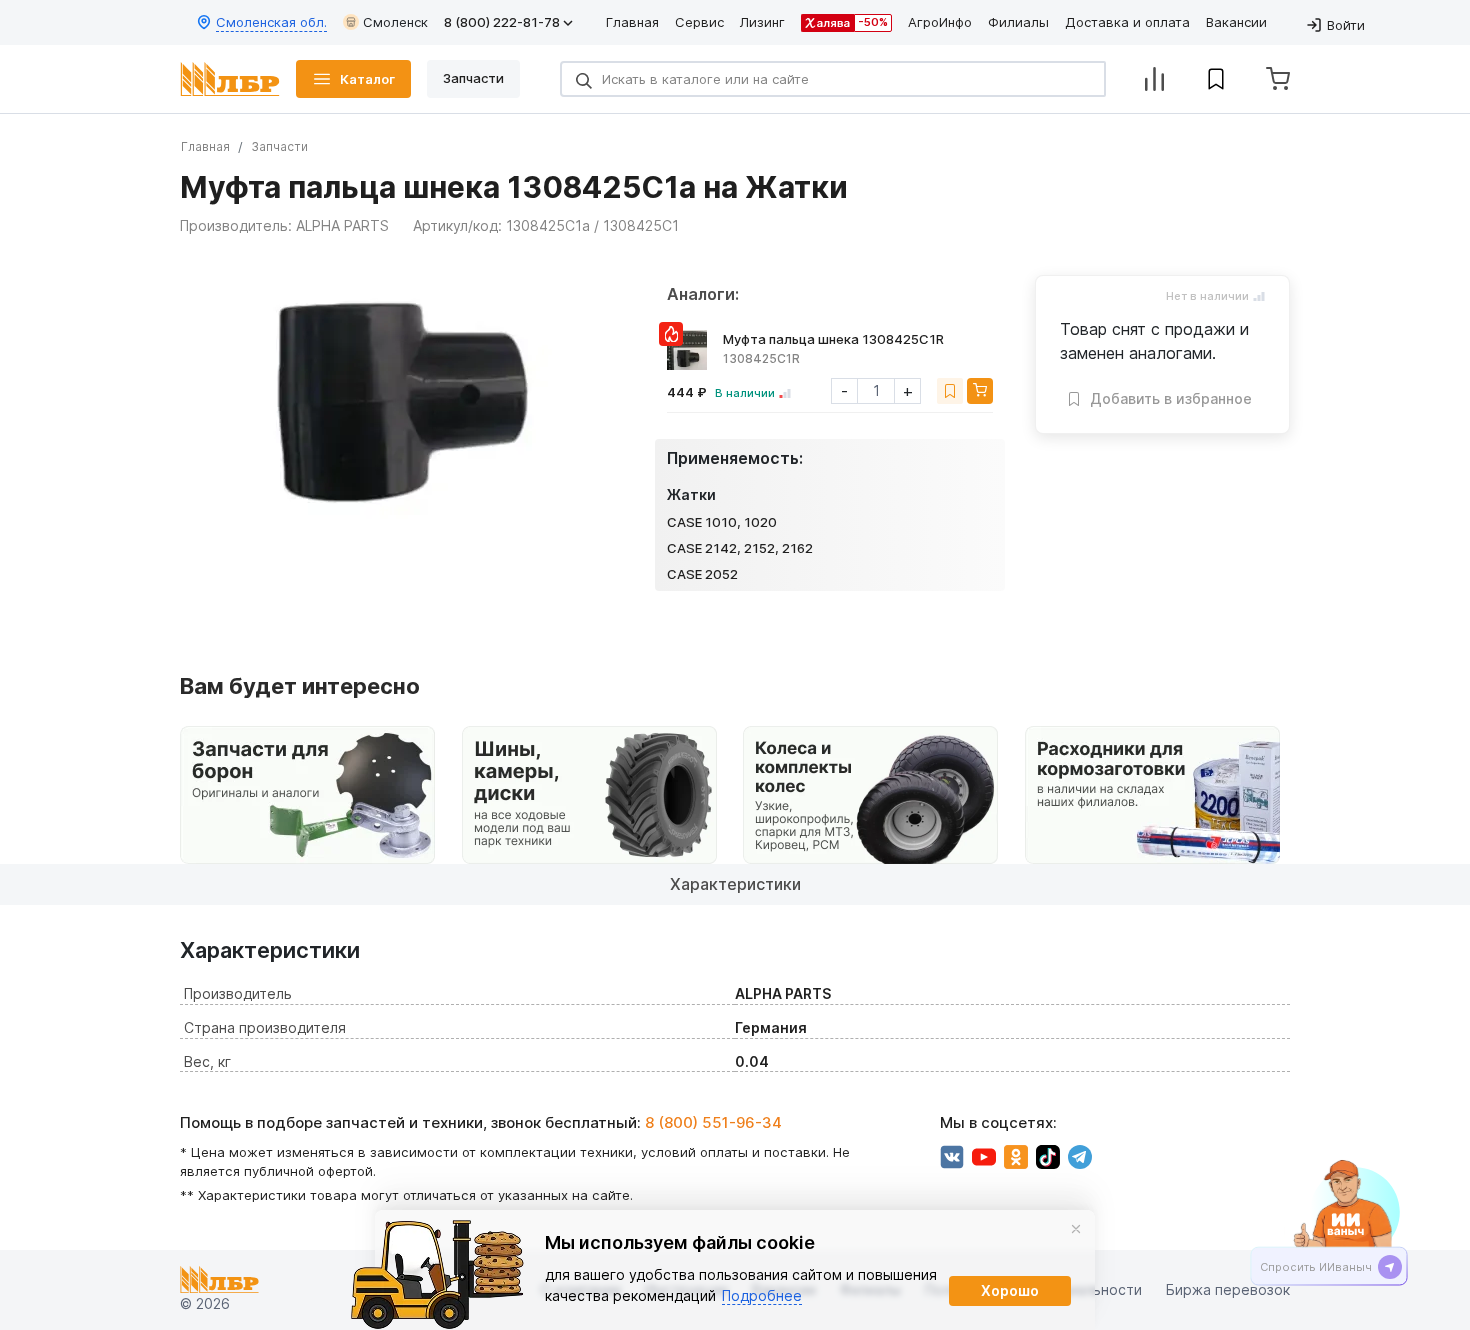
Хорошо (1010, 1290)
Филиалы (1018, 22)
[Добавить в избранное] (950, 391)
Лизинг (762, 22)
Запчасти (279, 146)
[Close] (1076, 1229)
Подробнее (762, 1295)
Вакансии (1236, 22)
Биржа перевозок (1228, 1290)
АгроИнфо (940, 22)
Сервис (699, 22)
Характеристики (735, 884)
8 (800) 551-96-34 (713, 1122)
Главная (632, 22)
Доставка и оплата (1127, 22)
